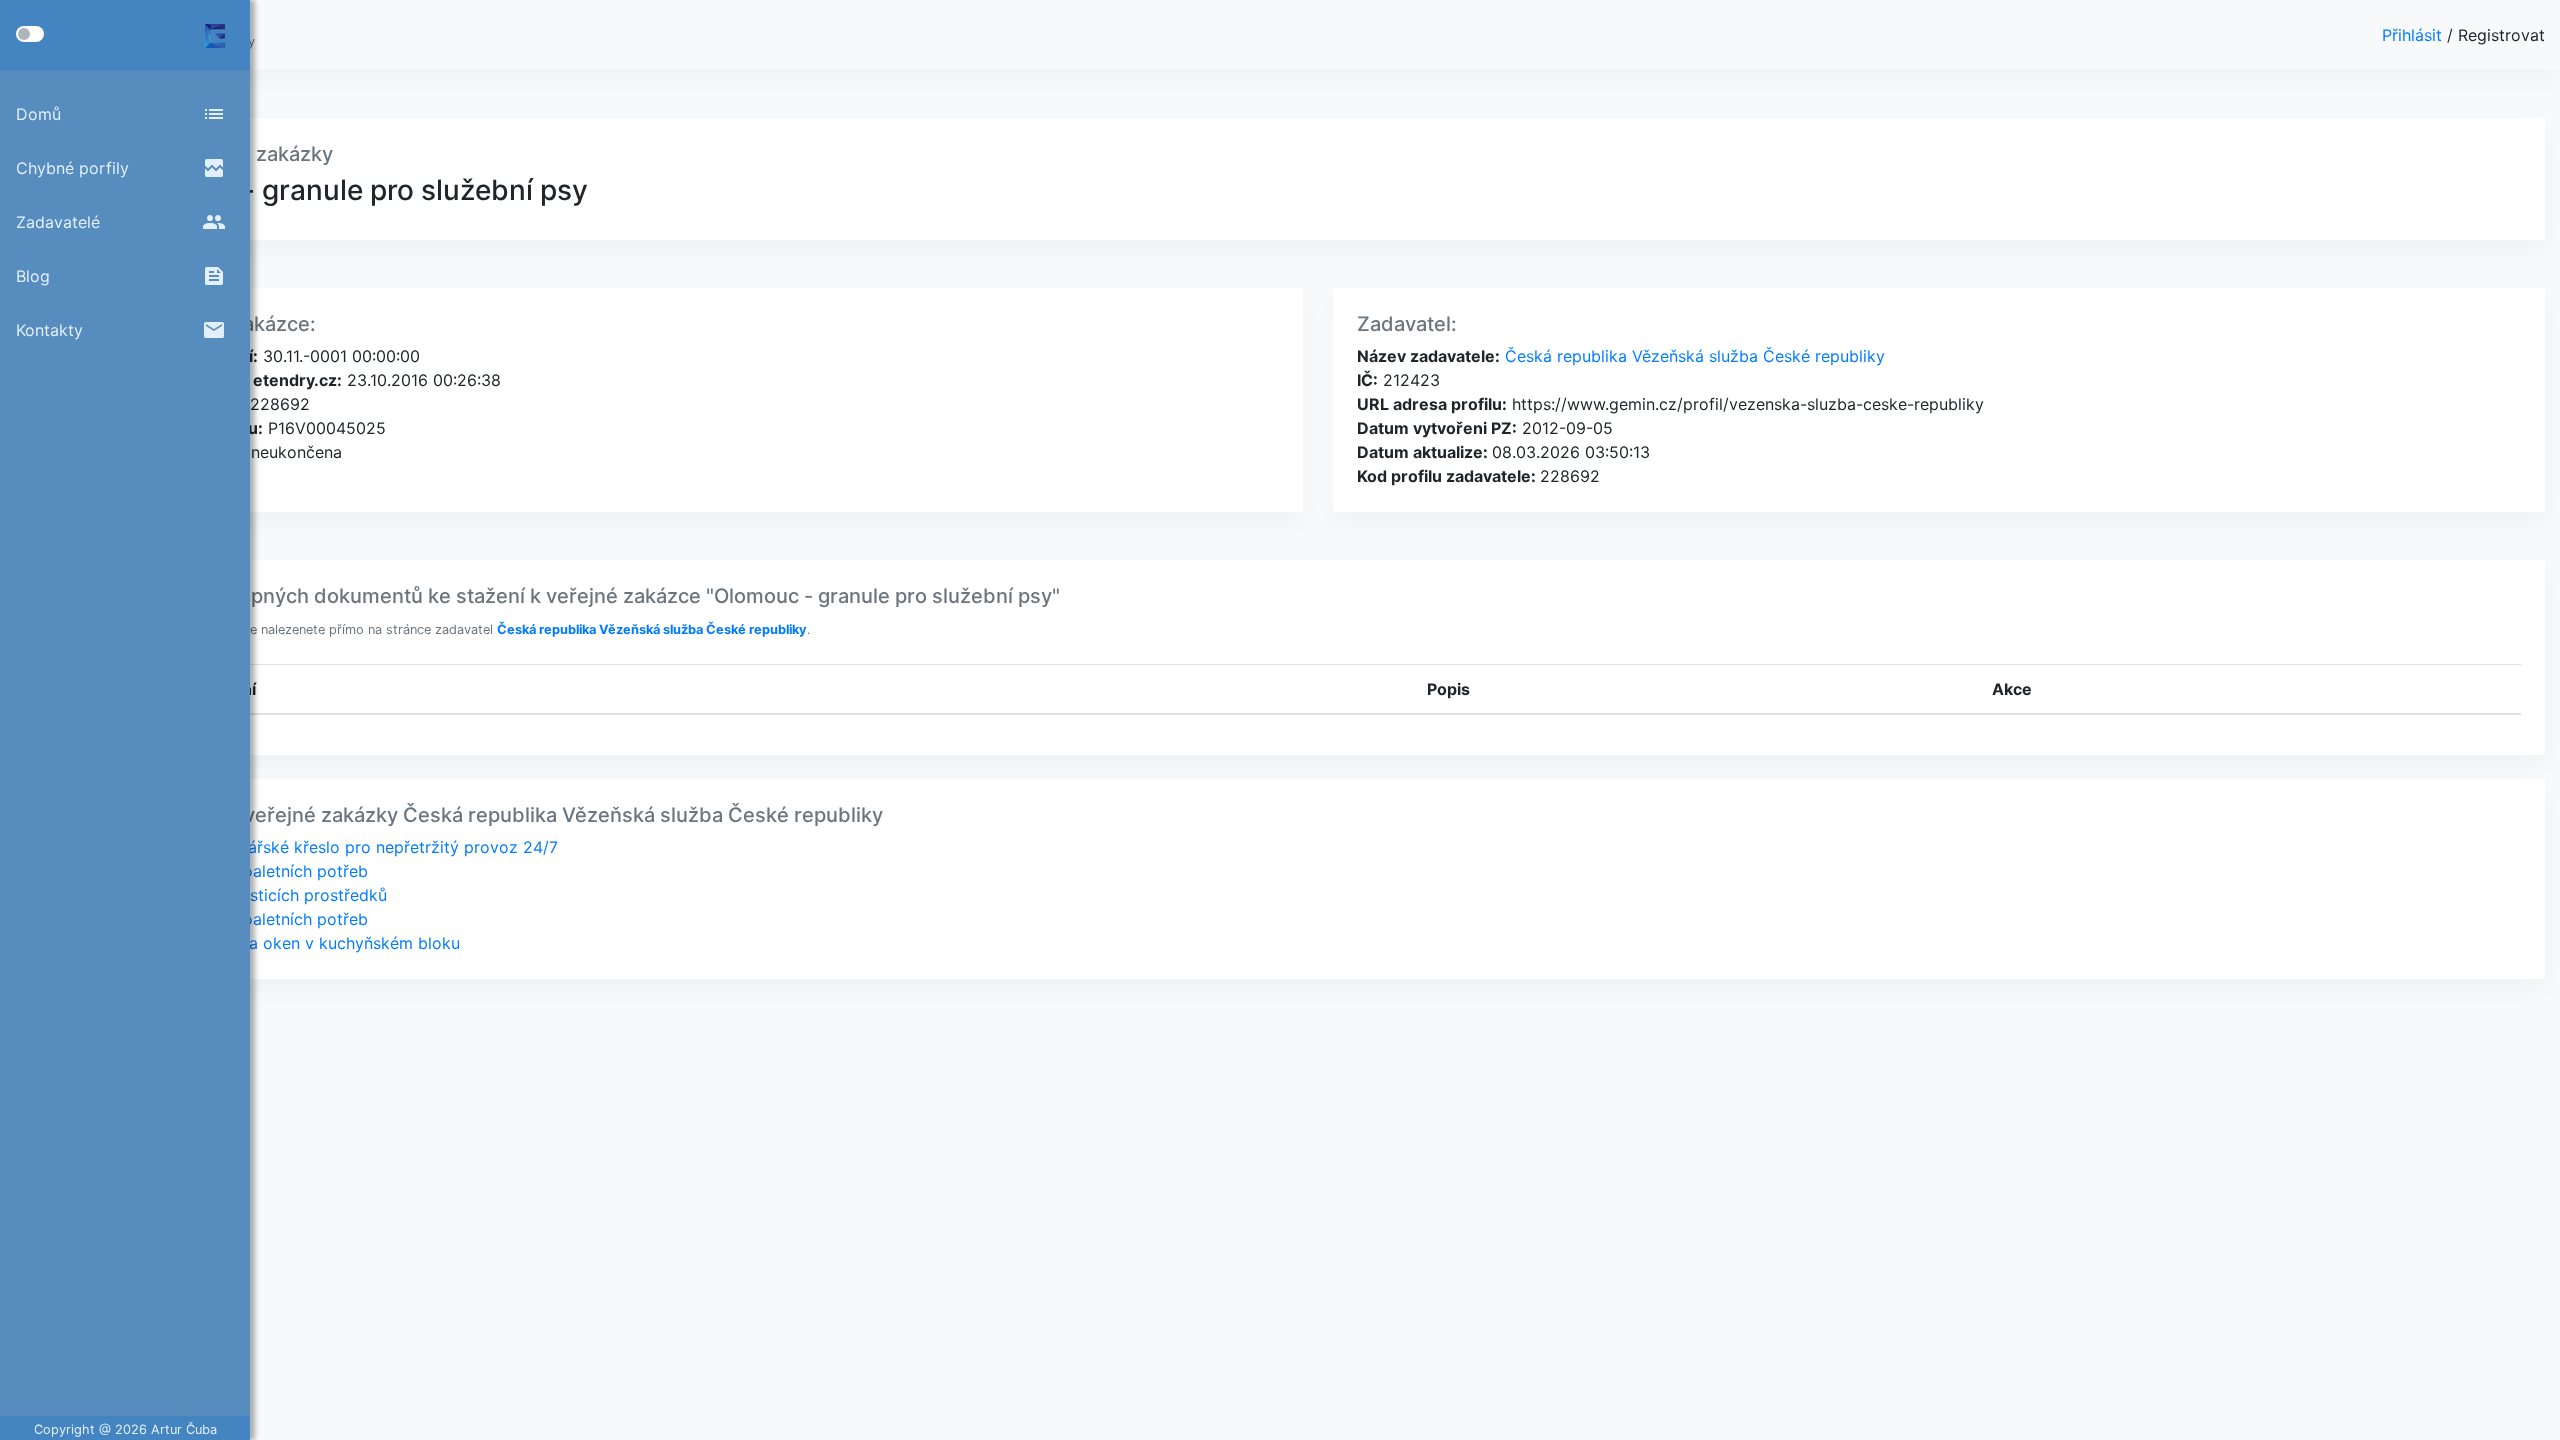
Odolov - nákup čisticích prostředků (250, 895)
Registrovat (2501, 35)
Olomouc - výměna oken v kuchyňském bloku (287, 943)
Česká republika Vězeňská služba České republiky (1692, 356)
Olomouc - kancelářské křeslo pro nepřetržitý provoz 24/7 (336, 847)
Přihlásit (2414, 35)
